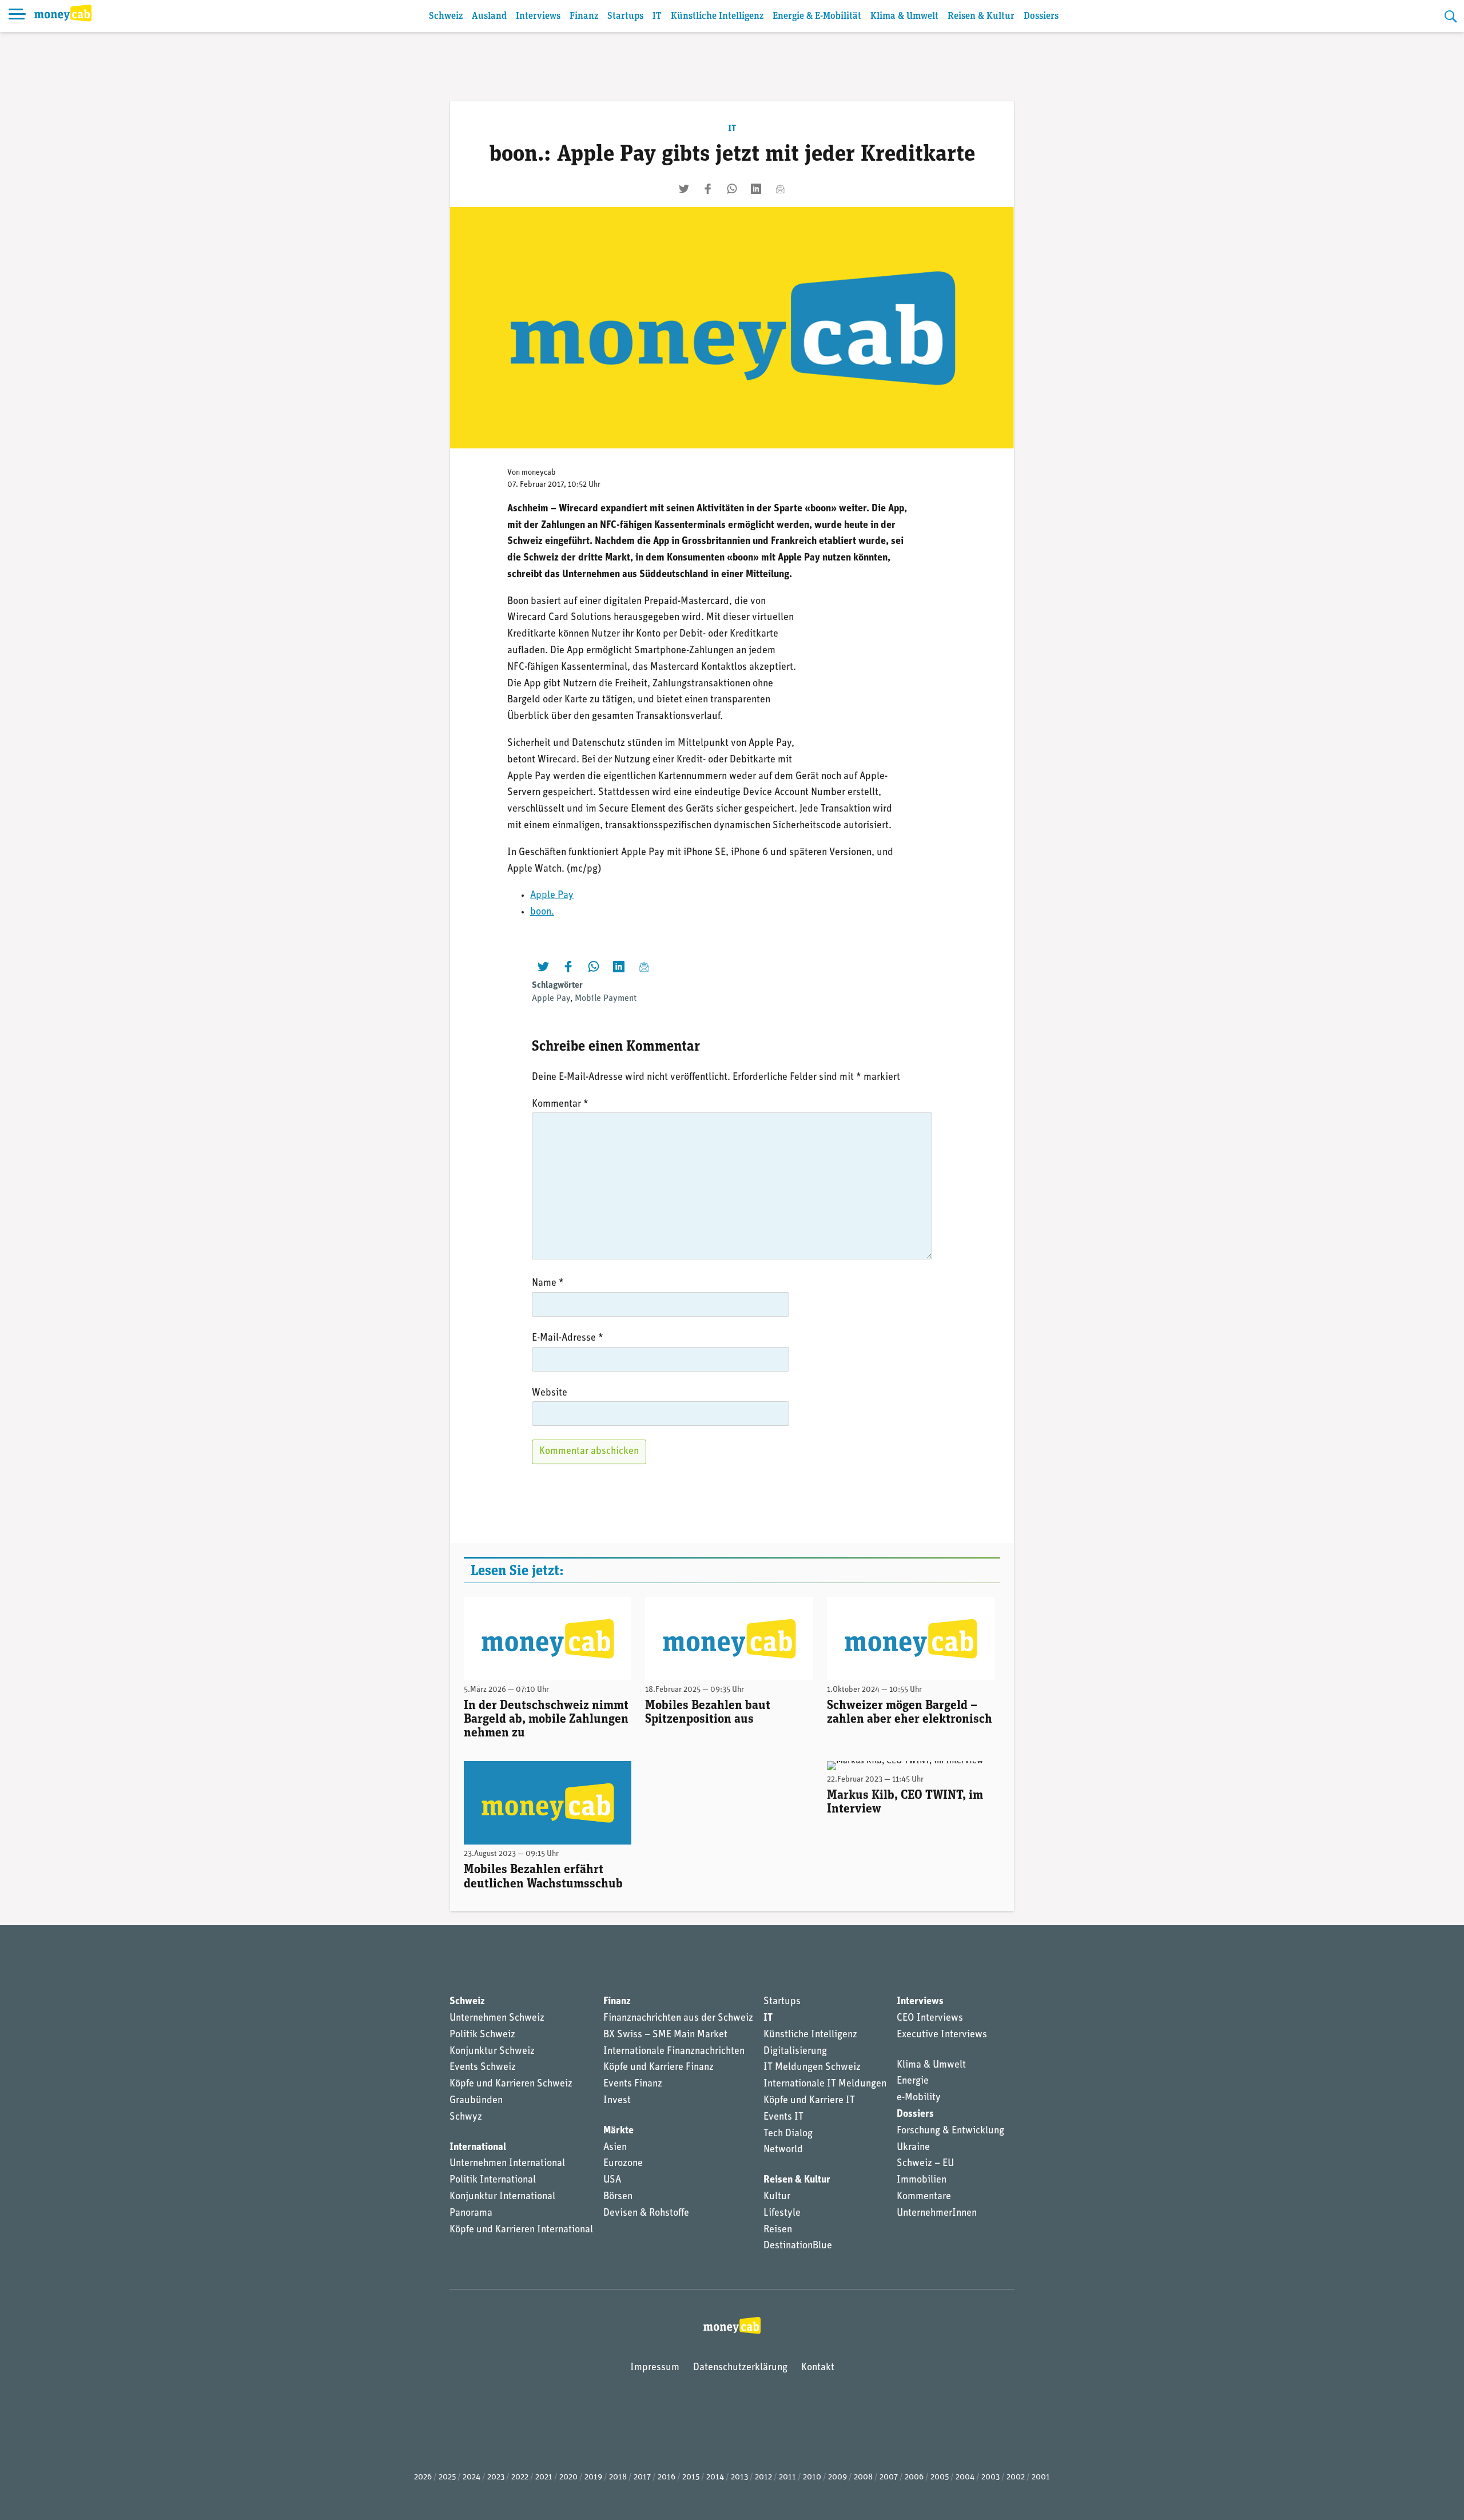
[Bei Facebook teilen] (708, 189)
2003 (990, 2477)
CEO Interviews (930, 2018)
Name (548, 1283)
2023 (496, 2477)
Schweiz (446, 16)
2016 (667, 2477)
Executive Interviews (942, 2035)
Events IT (783, 2117)
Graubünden (476, 2101)
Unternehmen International (507, 2164)
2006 (914, 2477)
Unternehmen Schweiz (497, 2018)
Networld (783, 2150)
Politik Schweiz (482, 2035)
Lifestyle (782, 2213)
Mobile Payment (606, 999)
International (478, 2148)
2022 (520, 2477)
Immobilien (922, 2180)
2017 (642, 2477)
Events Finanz (633, 2084)
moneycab (539, 473)
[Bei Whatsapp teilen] (732, 189)
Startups (625, 16)
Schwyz (466, 2117)
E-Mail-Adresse (568, 1338)
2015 (691, 2477)
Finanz (584, 16)
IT (657, 16)
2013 (739, 2477)
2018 (618, 2477)
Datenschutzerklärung (740, 2368)
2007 (889, 2477)
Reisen (778, 2230)
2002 (1016, 2477)
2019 (593, 2477)
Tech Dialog (788, 2134)
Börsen (618, 2197)
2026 (423, 2477)
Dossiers (1041, 16)
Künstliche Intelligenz (717, 16)
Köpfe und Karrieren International (521, 2230)
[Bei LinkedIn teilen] (756, 189)
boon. (542, 912)
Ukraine (913, 2148)
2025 (447, 2477)
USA (612, 2180)
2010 (812, 2477)
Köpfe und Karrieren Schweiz (511, 2084)
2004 (965, 2477)
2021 (544, 2477)
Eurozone (623, 2164)
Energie (913, 2081)
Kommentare (924, 2197)
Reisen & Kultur (981, 16)
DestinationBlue (798, 2246)
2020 (568, 2477)
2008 (863, 2477)
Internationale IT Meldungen (825, 2084)
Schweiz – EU (925, 2164)
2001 (1041, 2477)
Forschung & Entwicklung (950, 2131)
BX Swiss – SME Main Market (665, 2035)
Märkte (618, 2131)
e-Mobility (919, 2098)
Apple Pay (552, 896)
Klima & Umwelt (904, 16)
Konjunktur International (502, 2197)
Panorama (471, 2213)
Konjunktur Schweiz (492, 2052)
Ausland (489, 16)
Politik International (493, 2180)
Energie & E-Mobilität (817, 16)
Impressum (655, 2368)
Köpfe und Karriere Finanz (659, 2068)
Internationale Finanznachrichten (674, 2052)
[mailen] (780, 189)
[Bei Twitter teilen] (684, 189)
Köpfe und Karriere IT (809, 2101)
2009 (838, 2477)
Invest (617, 2101)
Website (550, 1393)
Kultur (777, 2197)
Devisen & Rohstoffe (646, 2213)
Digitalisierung (795, 2052)
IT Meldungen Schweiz (812, 2068)
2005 (940, 2477)
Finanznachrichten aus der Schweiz (678, 2018)
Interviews (538, 16)
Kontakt (818, 2368)
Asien (615, 2148)
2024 (472, 2477)
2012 (763, 2477)
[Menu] (17, 16)
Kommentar (560, 1104)
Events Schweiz (483, 2068)
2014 (715, 2477)
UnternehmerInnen (937, 2213)
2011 (787, 2477)
